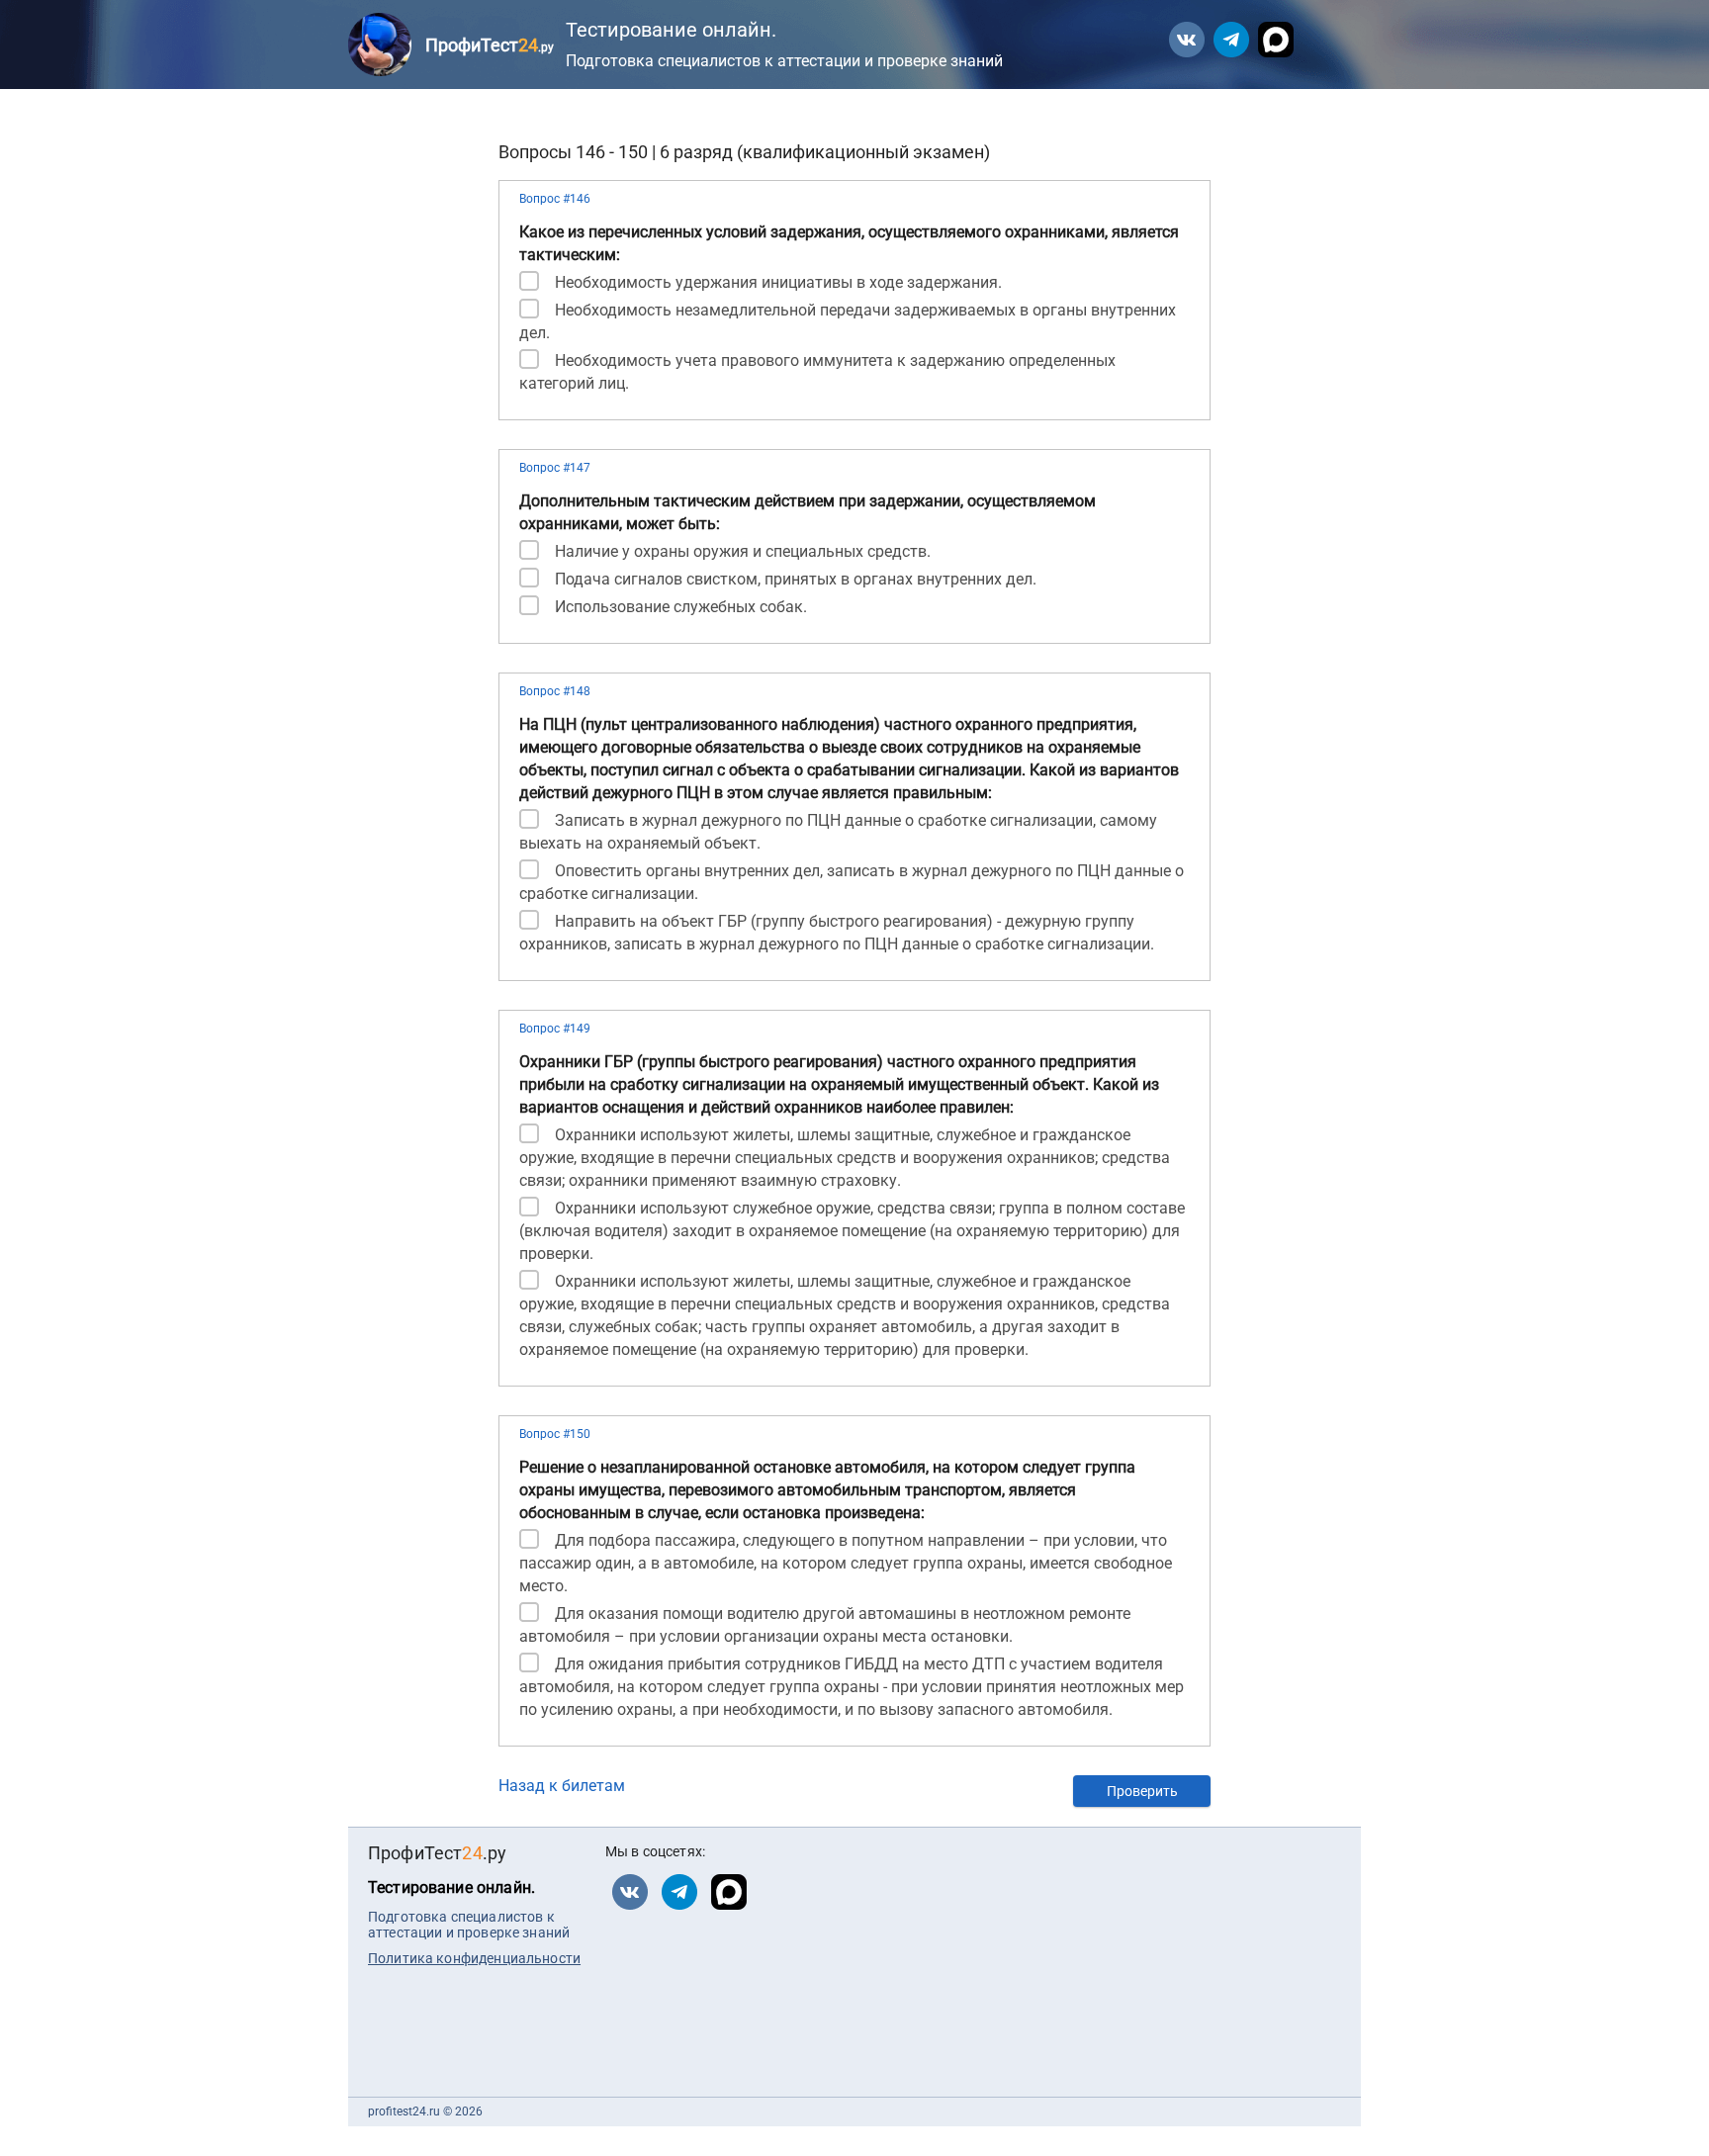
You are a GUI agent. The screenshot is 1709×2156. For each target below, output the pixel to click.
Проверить (1142, 1791)
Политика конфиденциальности (474, 1958)
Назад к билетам (562, 1786)
